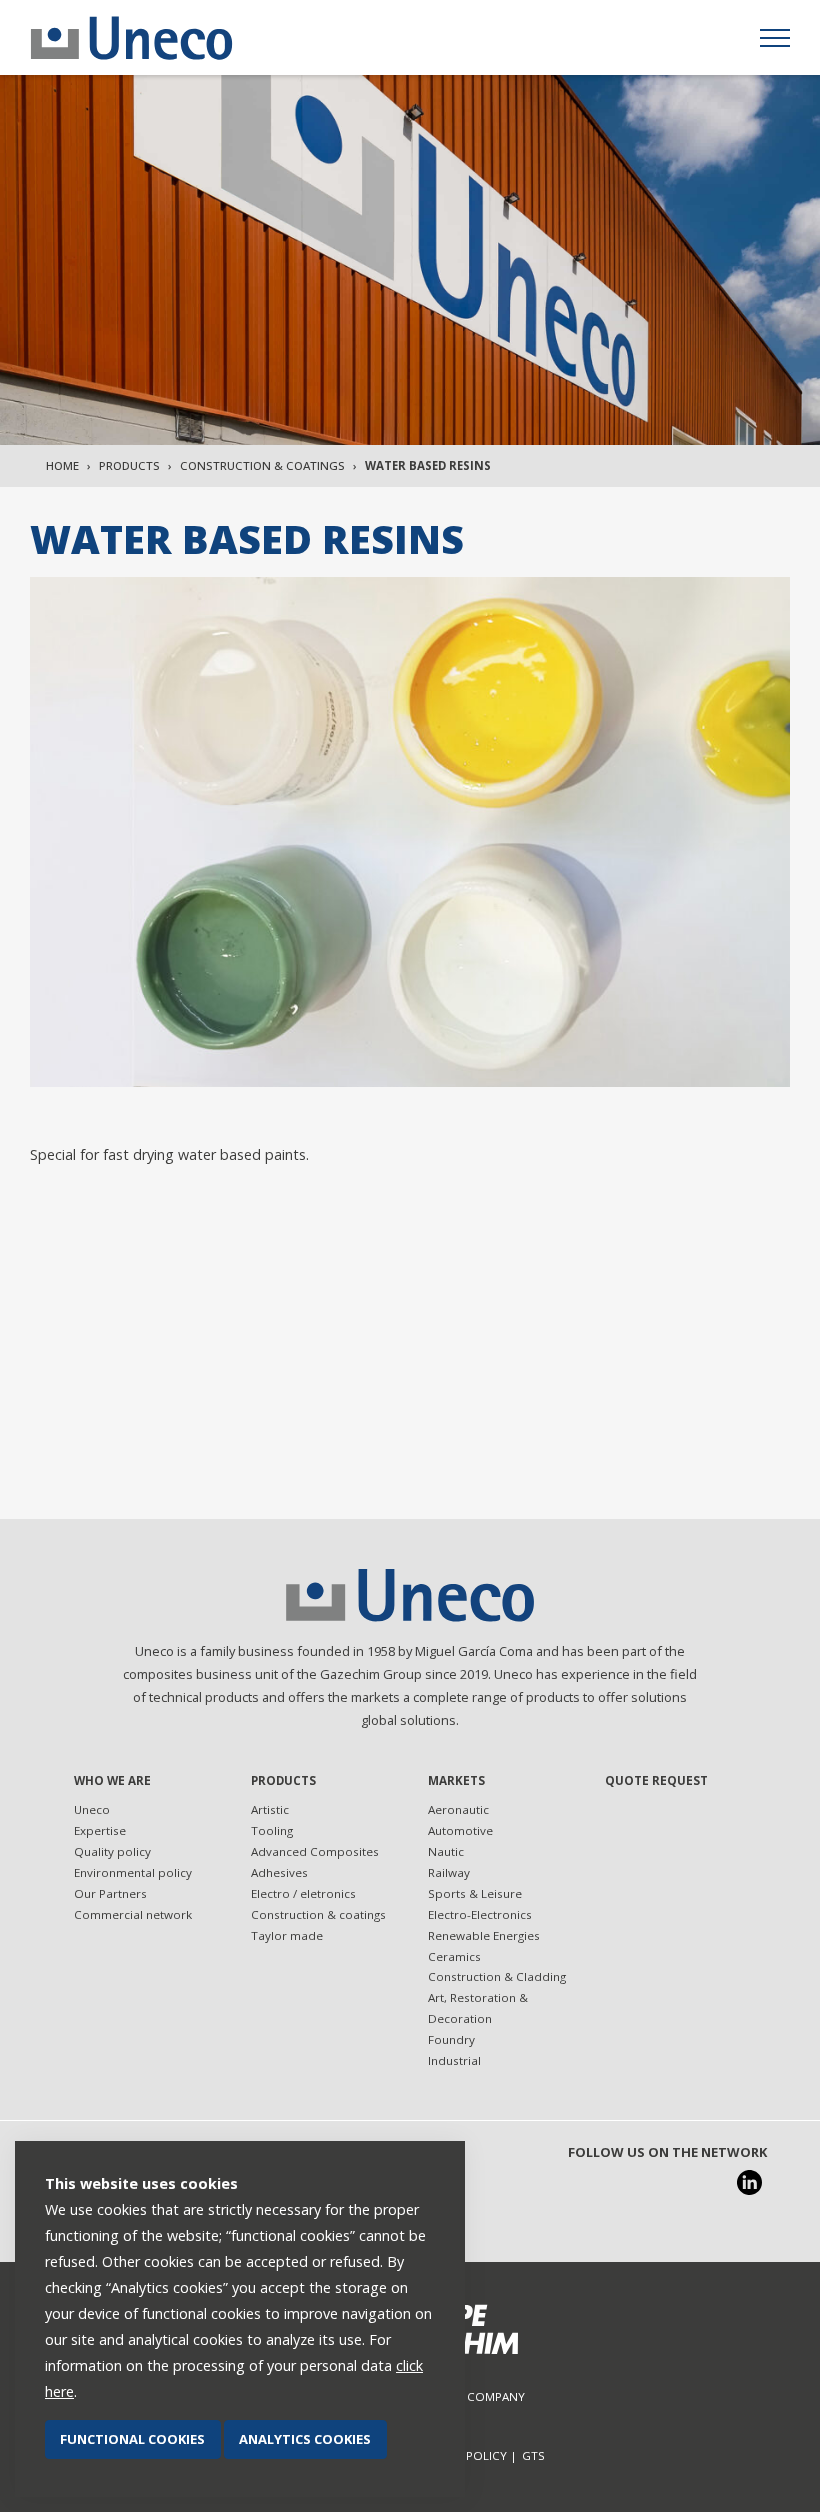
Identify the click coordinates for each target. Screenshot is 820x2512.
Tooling (272, 1830)
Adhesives (279, 1872)
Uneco (92, 1809)
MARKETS (456, 1780)
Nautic (446, 1851)
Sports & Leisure (475, 1893)
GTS (533, 2455)
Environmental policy (133, 1872)
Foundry (451, 2039)
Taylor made (287, 1935)
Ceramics (454, 1956)
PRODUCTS (283, 1780)
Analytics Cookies (305, 2439)
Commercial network (133, 1914)
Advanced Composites (315, 1851)
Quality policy (112, 1851)
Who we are (112, 1780)
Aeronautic (458, 1809)
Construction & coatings (262, 465)
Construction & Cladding (497, 1976)
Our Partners (110, 1893)
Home (62, 465)
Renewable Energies (484, 1935)
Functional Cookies (132, 2439)
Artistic (270, 1809)
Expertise (100, 1830)
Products (129, 465)
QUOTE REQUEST (656, 1780)
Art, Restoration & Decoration (478, 2008)
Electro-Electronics (480, 1914)
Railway (449, 1872)
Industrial (454, 2060)
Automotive (460, 1830)
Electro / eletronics (303, 1893)
